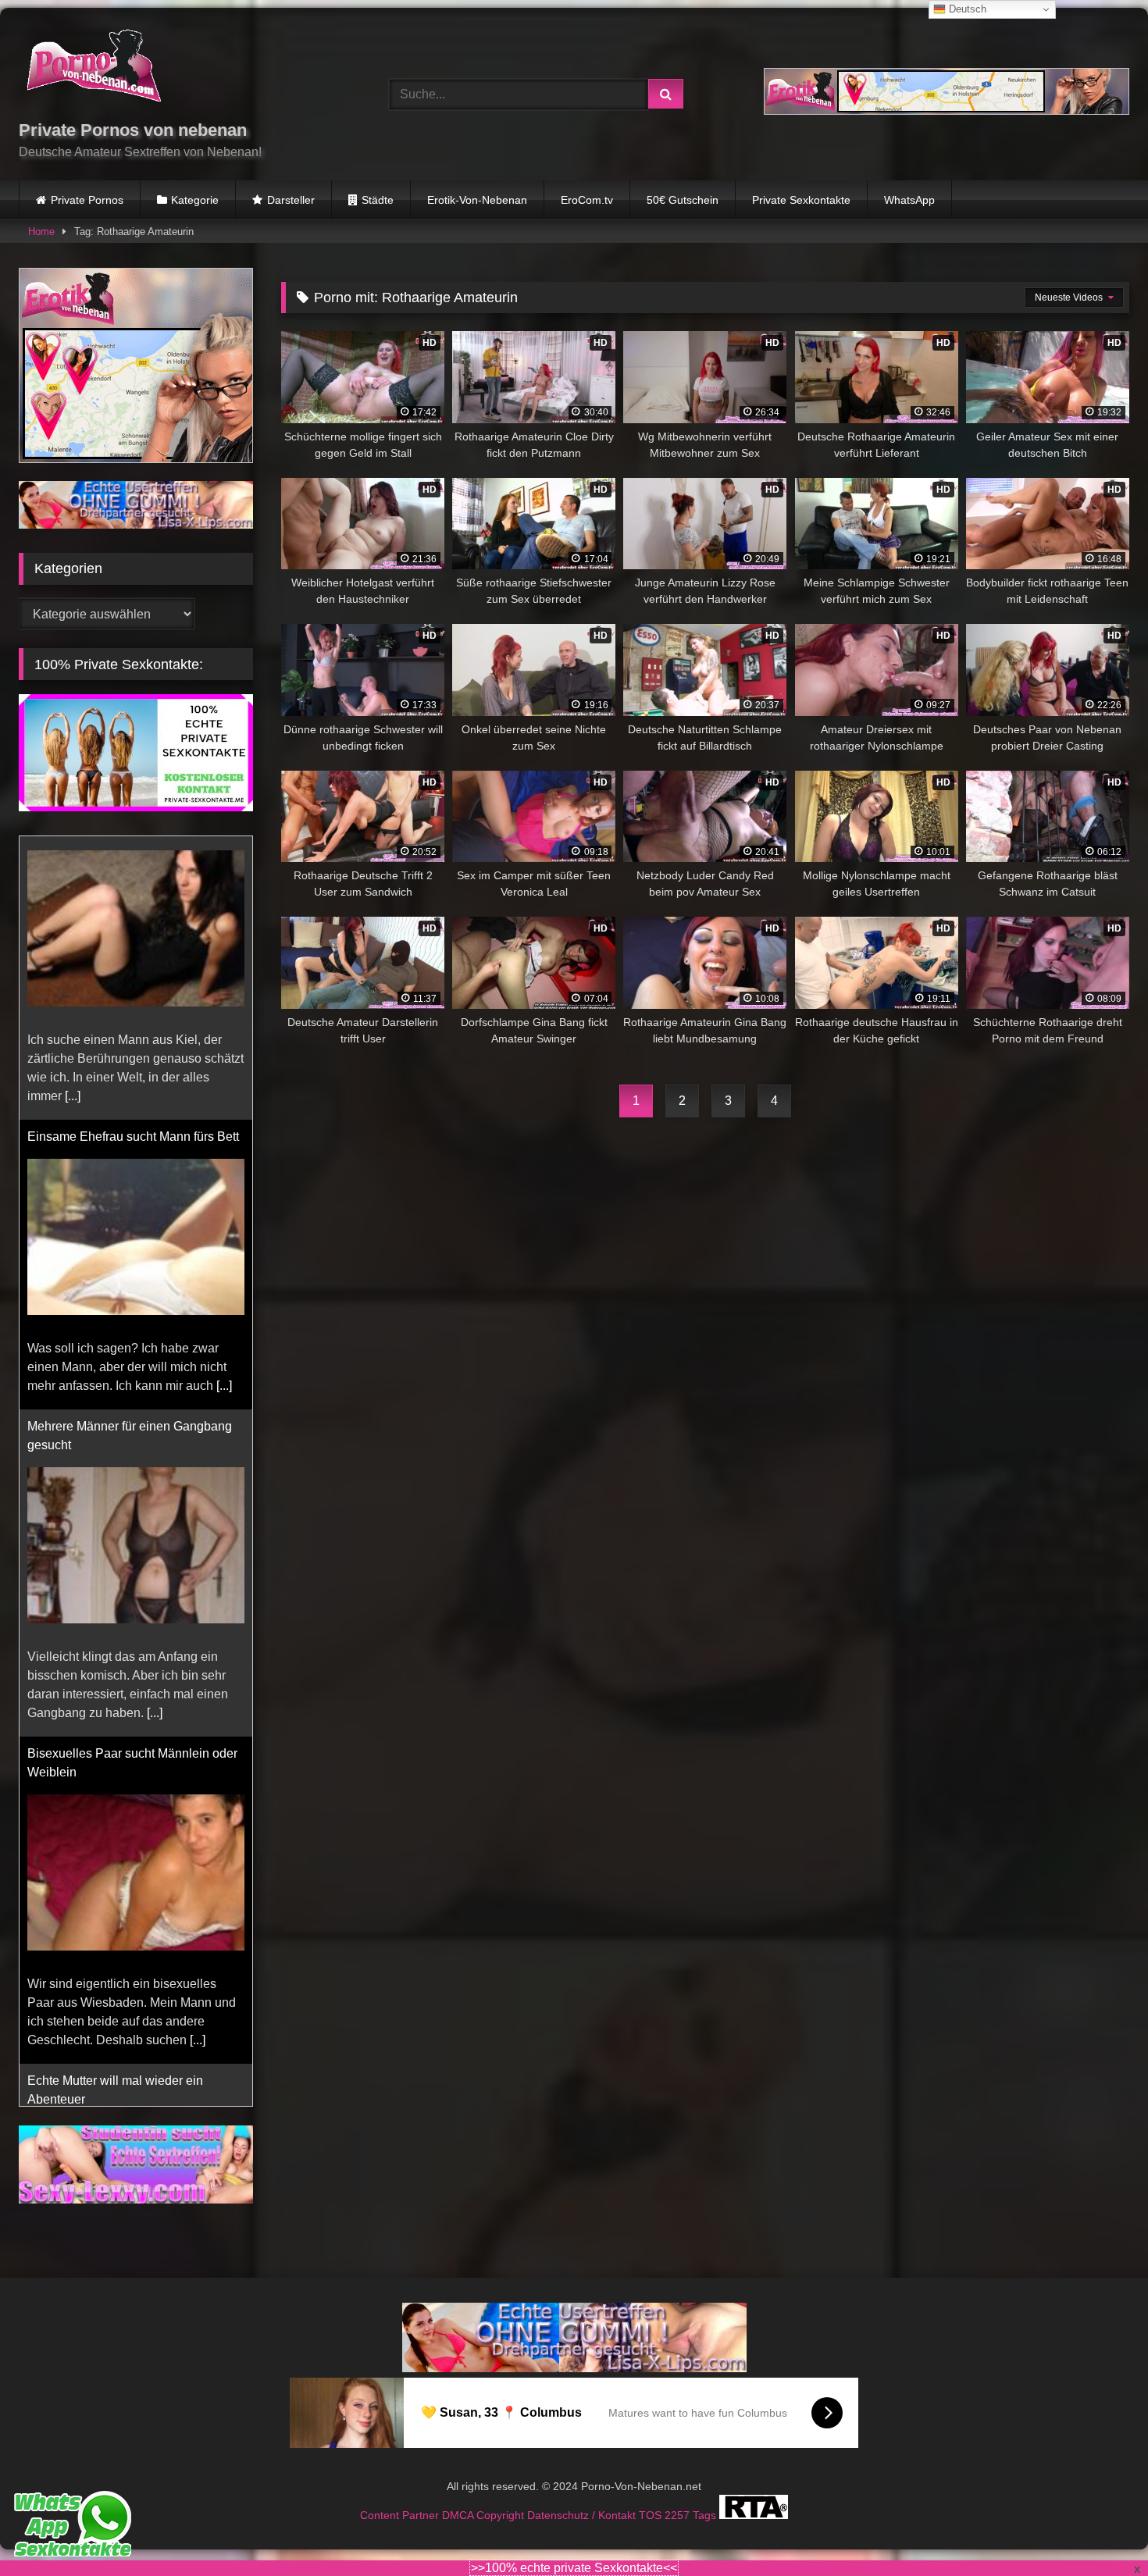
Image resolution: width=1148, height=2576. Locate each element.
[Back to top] (1100, 2530)
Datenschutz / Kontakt (583, 2515)
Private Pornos (87, 200)
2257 (679, 2515)
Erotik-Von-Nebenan (477, 200)
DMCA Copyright (485, 2515)
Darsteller (291, 200)
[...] (224, 1102)
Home (41, 232)
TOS (652, 2515)
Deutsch (966, 9)
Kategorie (195, 200)
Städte (378, 200)
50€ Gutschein (683, 200)
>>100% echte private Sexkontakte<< (574, 2568)
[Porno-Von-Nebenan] (93, 69)
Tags (706, 2515)
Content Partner (401, 2515)
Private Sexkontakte (801, 200)
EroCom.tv (587, 200)
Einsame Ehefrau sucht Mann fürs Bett (133, 853)
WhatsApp (909, 200)
